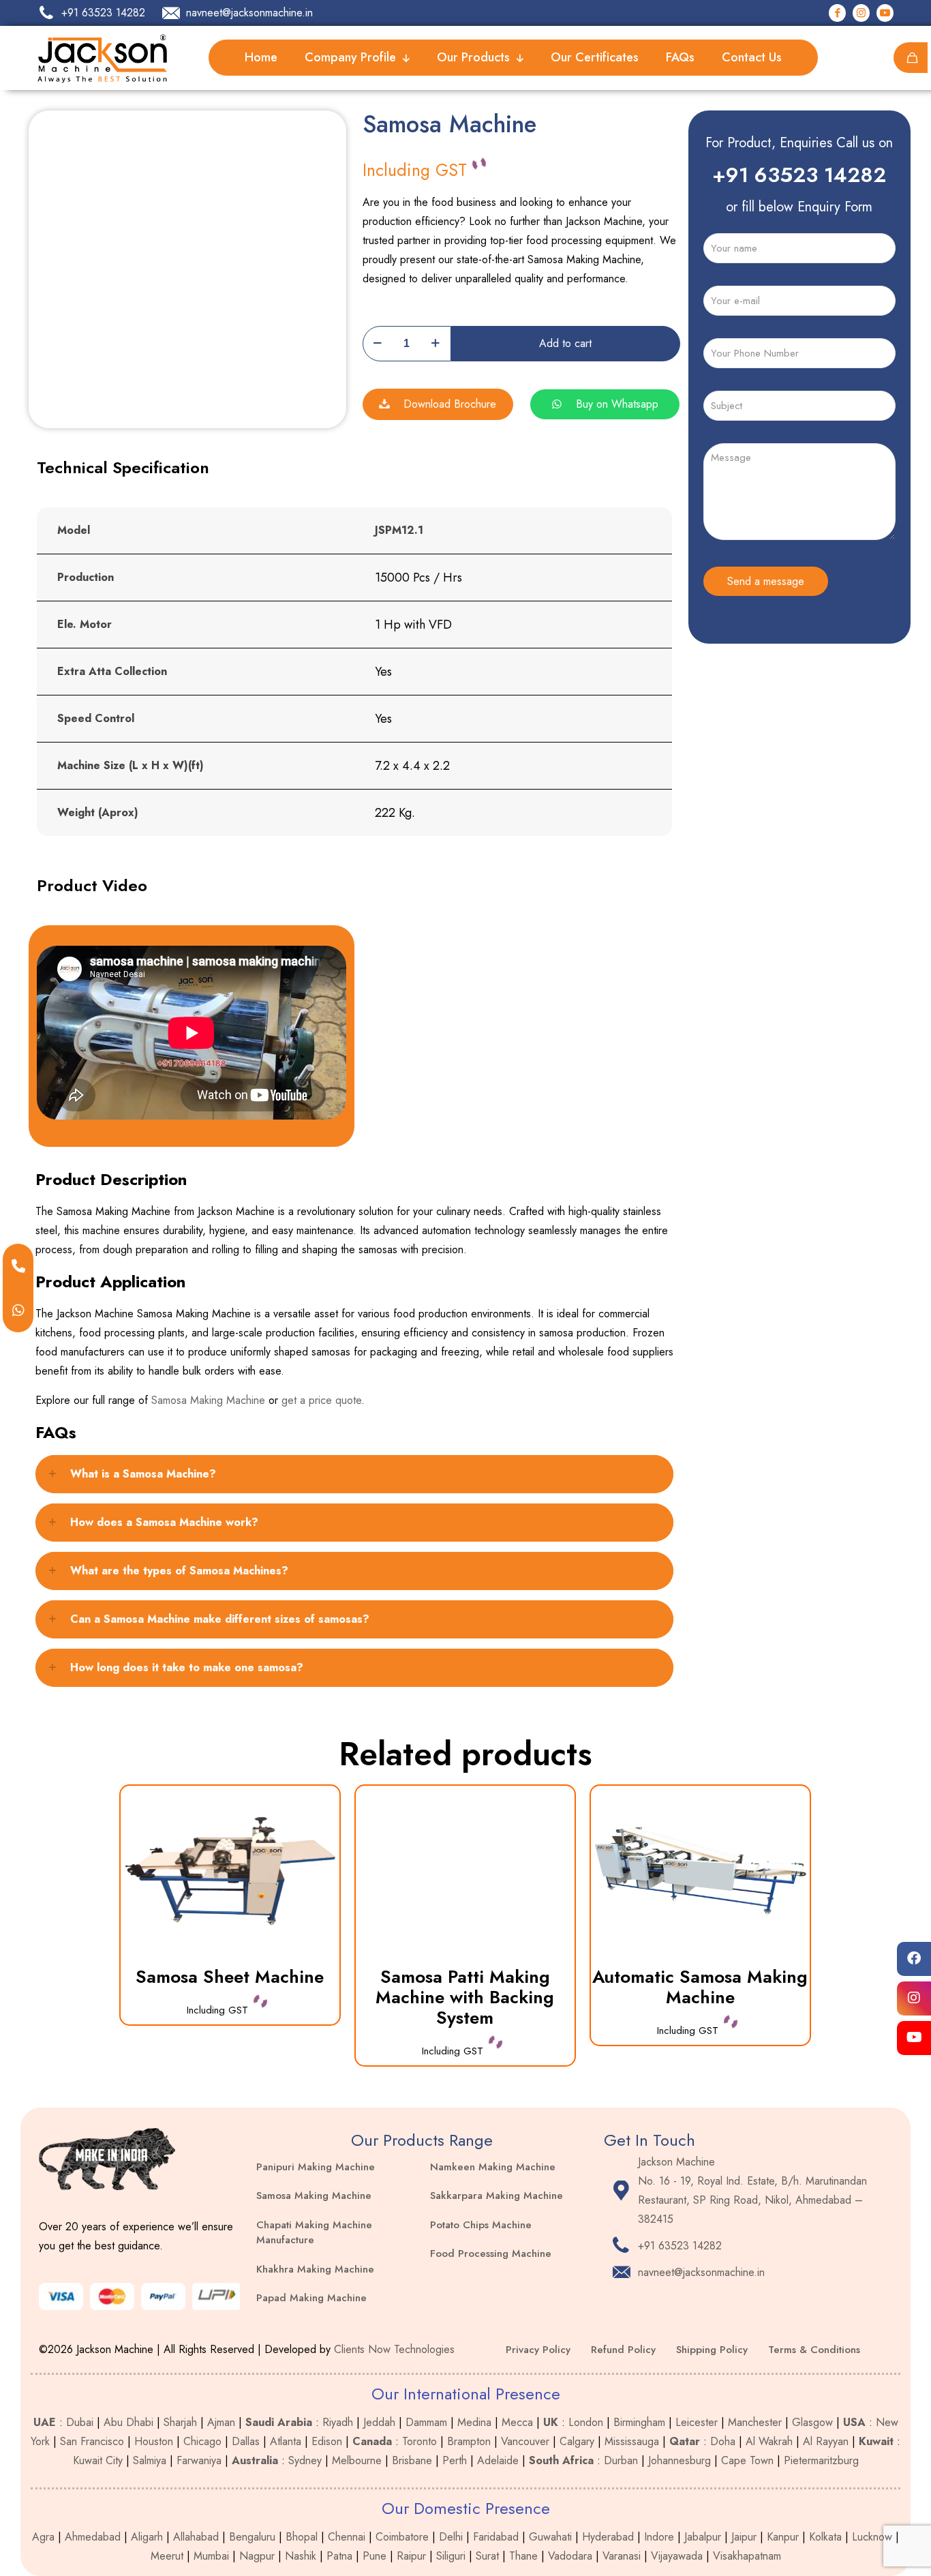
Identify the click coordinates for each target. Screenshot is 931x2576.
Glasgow (812, 2422)
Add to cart (565, 343)
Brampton (469, 2441)
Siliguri (451, 2556)
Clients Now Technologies (394, 2349)
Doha (723, 2441)
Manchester (755, 2422)
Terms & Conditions (814, 2350)
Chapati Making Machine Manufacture (314, 2233)
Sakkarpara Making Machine (497, 2196)
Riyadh (338, 2422)
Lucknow (872, 2537)
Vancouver (525, 2441)
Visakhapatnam (747, 2556)
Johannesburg (680, 2460)
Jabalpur (703, 2537)
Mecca (517, 2422)
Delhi (451, 2537)
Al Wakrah (769, 2441)
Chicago (202, 2441)
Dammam (426, 2422)
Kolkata (825, 2537)
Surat (487, 2556)
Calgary (577, 2441)
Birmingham (639, 2422)
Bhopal (302, 2537)
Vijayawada (677, 2556)
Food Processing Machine (491, 2253)
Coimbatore (402, 2537)
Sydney (305, 2460)
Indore (659, 2537)
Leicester (697, 2422)
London (586, 2422)
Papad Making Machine (311, 2298)
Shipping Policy (712, 2350)
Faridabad (496, 2537)
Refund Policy (623, 2350)
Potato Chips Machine (481, 2225)
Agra (43, 2537)
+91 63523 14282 (799, 175)
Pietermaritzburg (821, 2460)
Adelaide (498, 2460)
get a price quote (321, 1400)
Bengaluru (252, 2537)
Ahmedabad (93, 2537)
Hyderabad (608, 2537)
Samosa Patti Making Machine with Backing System (465, 1997)
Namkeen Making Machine (493, 2167)
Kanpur (783, 2537)
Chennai (347, 2537)
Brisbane (412, 2460)
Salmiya (150, 2460)
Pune (375, 2556)
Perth (455, 2460)
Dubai (80, 2422)
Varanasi (622, 2556)
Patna (339, 2556)
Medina (474, 2422)
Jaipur (744, 2537)
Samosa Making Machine (208, 1400)
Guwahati (550, 2537)
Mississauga (632, 2441)
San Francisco (92, 2441)
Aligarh (147, 2537)
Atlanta (286, 2441)
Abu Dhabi (128, 2422)
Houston (154, 2441)
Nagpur (257, 2556)
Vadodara (570, 2556)
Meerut (167, 2556)
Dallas (246, 2441)
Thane (523, 2556)
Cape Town (747, 2460)
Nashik (301, 2556)
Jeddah (379, 2422)
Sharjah (180, 2422)
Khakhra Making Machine (315, 2269)
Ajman (221, 2422)
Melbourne (357, 2460)
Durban (621, 2460)
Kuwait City (98, 2460)
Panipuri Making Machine (316, 2167)
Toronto (419, 2441)
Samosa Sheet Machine (230, 1977)
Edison (327, 2441)
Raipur (411, 2556)
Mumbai (211, 2556)
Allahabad (196, 2537)
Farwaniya (199, 2460)
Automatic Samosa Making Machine (700, 1987)
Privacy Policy (538, 2350)
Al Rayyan (826, 2441)
